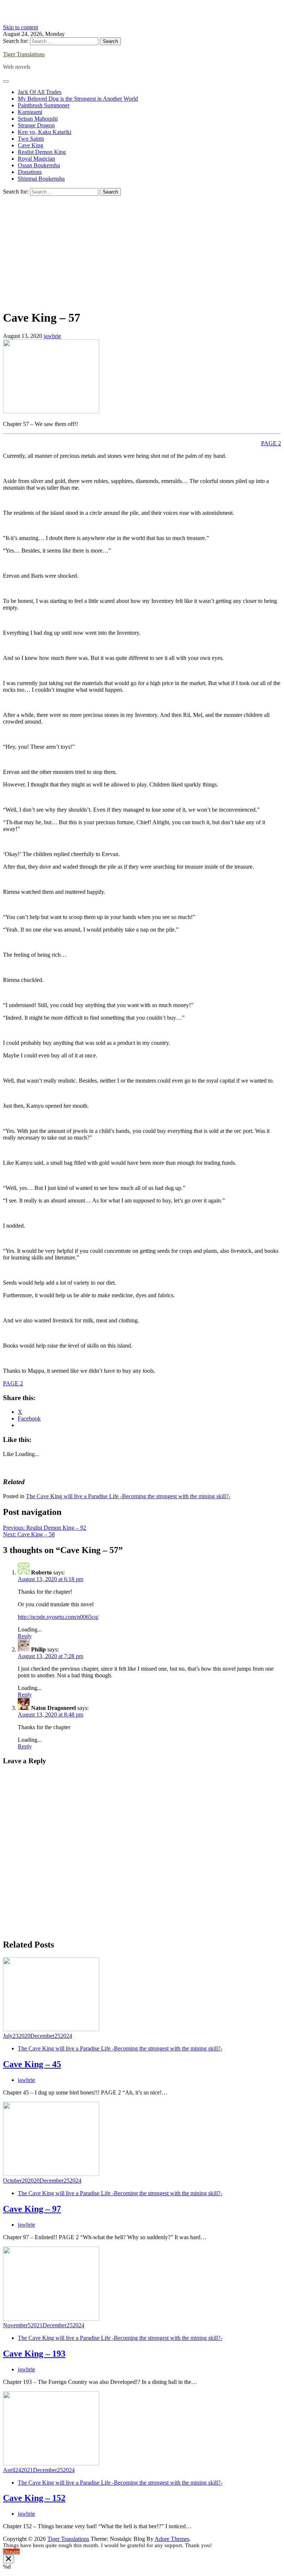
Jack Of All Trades (40, 92)
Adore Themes (172, 2539)
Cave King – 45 (32, 2064)
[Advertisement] (142, 251)
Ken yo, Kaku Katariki (45, 132)
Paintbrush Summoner (44, 105)
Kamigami (30, 112)
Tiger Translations (24, 54)
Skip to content (21, 27)
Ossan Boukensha (39, 165)
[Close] (9, 2559)
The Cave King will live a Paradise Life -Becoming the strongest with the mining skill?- (128, 1496)
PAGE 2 (271, 443)
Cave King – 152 (34, 2498)
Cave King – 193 (34, 2354)
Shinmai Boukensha (41, 179)
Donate (11, 2552)
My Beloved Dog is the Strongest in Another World (78, 99)
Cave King (31, 145)
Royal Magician (36, 159)
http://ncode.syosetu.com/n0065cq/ (58, 1617)
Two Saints (31, 139)
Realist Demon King (42, 152)
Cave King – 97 (32, 2209)
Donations (30, 172)
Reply (25, 1636)
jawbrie (52, 336)
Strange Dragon (36, 125)
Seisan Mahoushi (38, 119)
